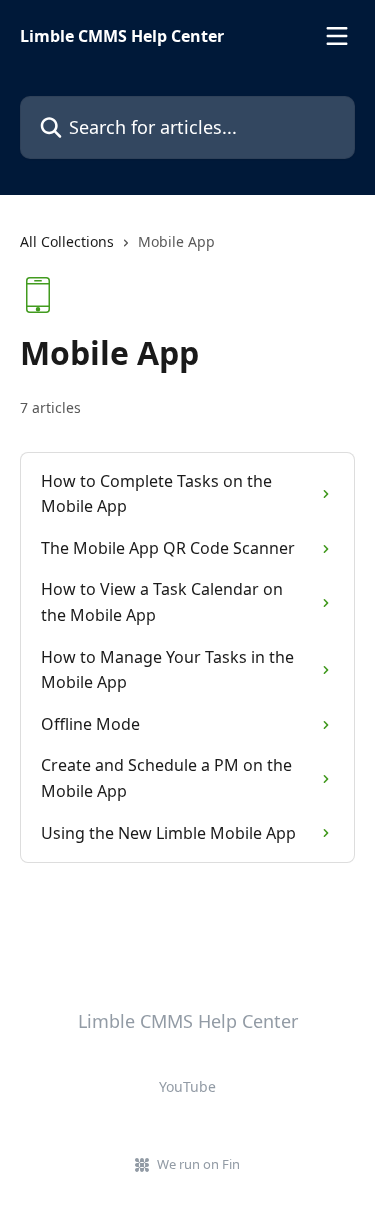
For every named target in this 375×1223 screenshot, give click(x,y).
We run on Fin (198, 1164)
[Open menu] (337, 36)
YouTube (187, 1086)
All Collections (67, 241)
